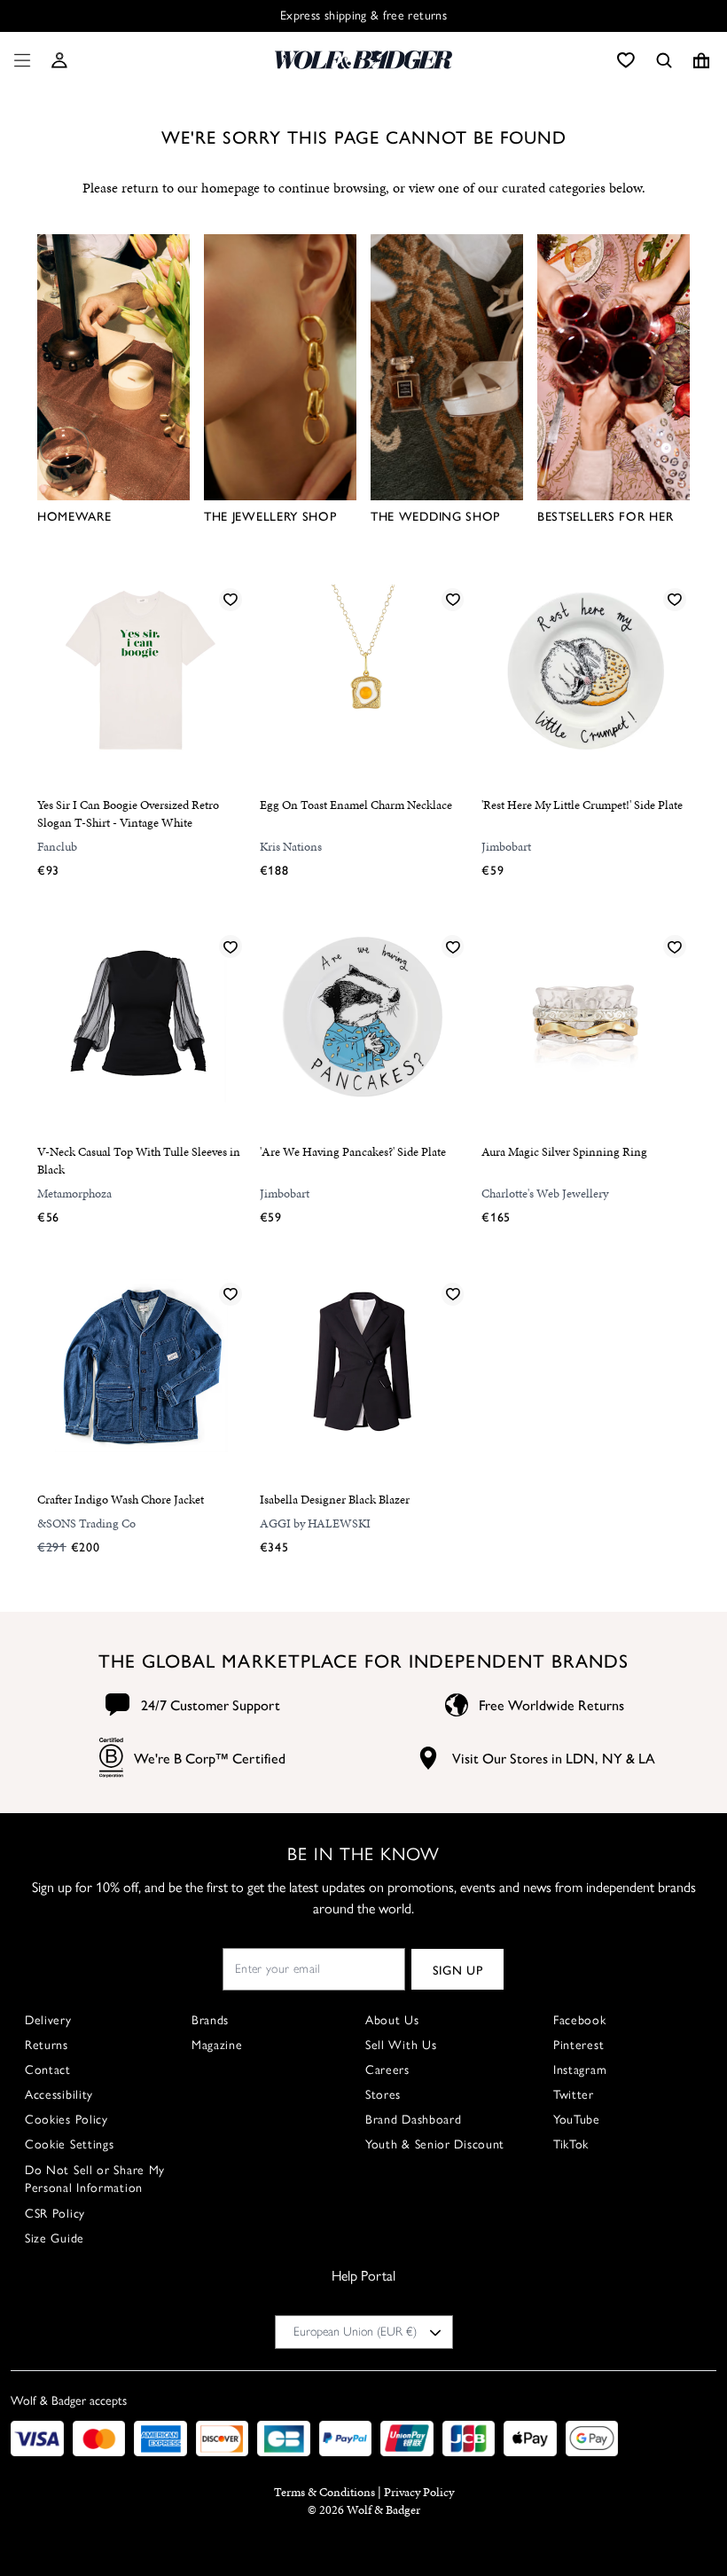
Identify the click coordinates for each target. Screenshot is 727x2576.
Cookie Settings (70, 2144)
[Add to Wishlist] (231, 599)
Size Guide (55, 2238)
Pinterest (578, 2045)
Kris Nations (291, 847)
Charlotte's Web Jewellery (545, 1194)
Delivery (48, 2020)
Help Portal (363, 2276)
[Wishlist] (626, 60)
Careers (387, 2070)
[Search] (664, 60)
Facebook (580, 2020)
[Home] (363, 60)
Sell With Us (401, 2045)
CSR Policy (55, 2214)
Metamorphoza (74, 1194)
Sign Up (458, 1969)
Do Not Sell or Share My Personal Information (95, 2179)
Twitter (574, 2095)
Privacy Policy (419, 2492)
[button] (59, 60)
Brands (210, 2020)
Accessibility (59, 2095)
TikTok (571, 2144)
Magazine (217, 2045)
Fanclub (57, 847)
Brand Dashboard (414, 2120)
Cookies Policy (66, 2120)
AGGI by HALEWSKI (315, 1524)
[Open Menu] (19, 60)
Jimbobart (506, 847)
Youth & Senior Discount (435, 2144)
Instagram (580, 2070)
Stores (383, 2095)
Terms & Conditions (324, 2492)
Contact (48, 2070)
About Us (392, 2020)
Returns (47, 2045)
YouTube (577, 2120)
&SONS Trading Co (86, 1524)
